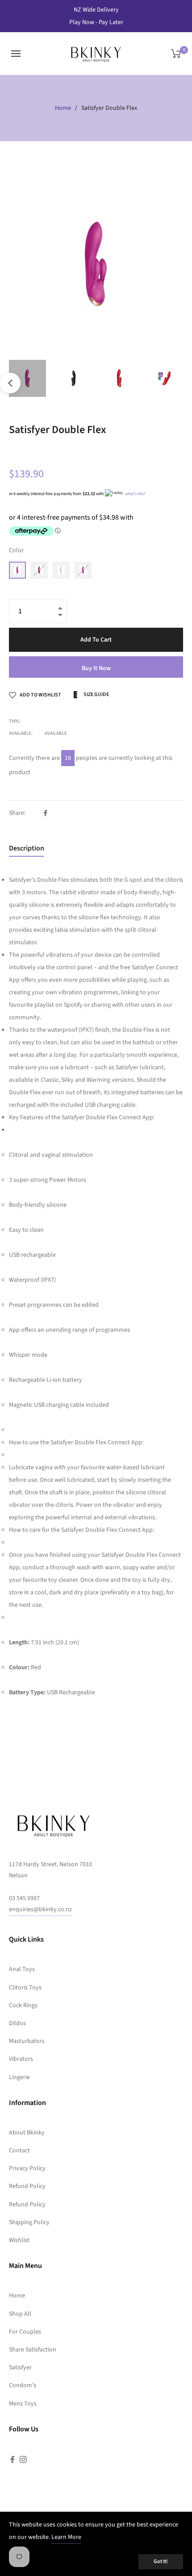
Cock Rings (23, 2005)
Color (16, 550)
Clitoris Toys (25, 1988)
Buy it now (96, 668)
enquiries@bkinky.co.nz (40, 1909)
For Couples (25, 2332)
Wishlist (19, 2240)
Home (63, 108)
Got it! (161, 2561)
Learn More (66, 2537)
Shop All (20, 2314)
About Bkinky (27, 2133)
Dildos (17, 2023)
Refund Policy (27, 2186)
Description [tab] (27, 848)
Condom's (23, 2385)
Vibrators (21, 2059)
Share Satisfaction (33, 2350)
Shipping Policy (29, 2222)
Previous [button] (10, 383)
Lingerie (19, 2077)
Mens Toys (23, 2404)
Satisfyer (20, 2368)
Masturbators (27, 2041)
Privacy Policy (27, 2168)
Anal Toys (22, 1969)
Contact (19, 2151)
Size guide (96, 694)
